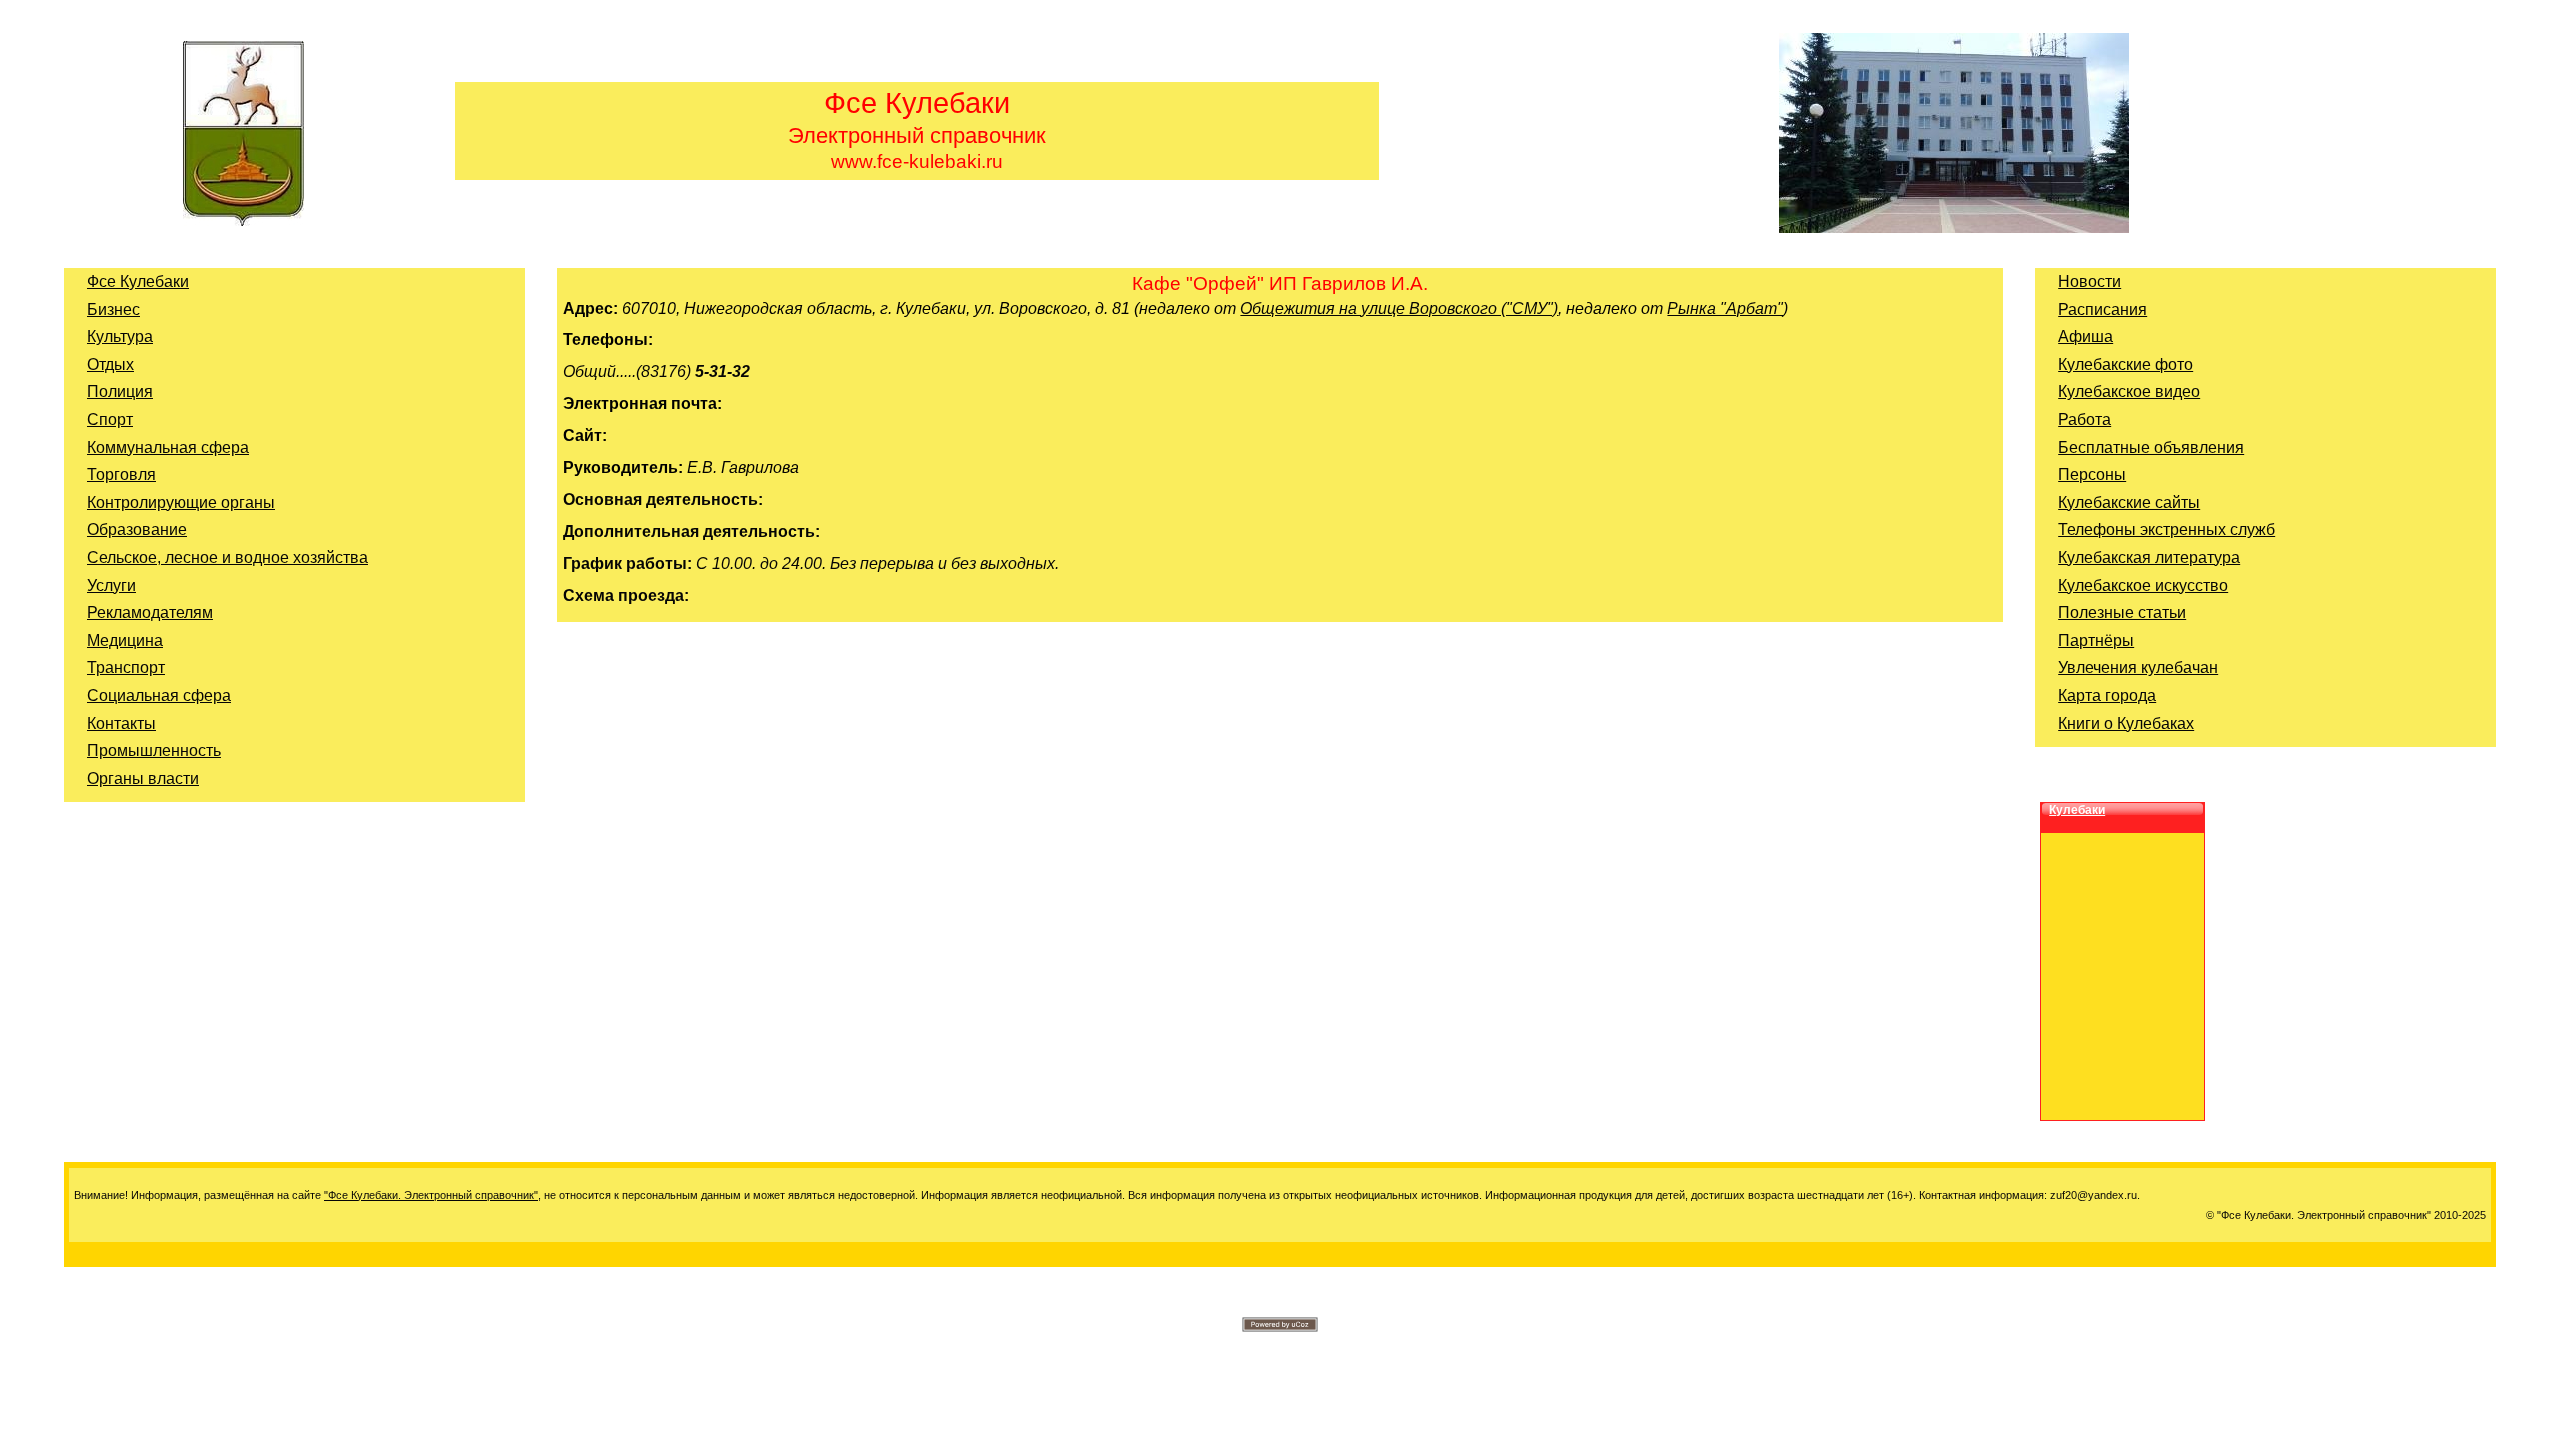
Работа (2084, 419)
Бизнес (113, 309)
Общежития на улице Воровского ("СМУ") (1399, 308)
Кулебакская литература (2149, 557)
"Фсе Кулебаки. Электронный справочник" (431, 1195)
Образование (137, 529)
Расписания (2102, 309)
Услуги (111, 585)
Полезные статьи (2122, 612)
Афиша (2085, 336)
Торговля (121, 474)
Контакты (121, 723)
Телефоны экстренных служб (2166, 529)
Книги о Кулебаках (2126, 723)
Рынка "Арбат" (1725, 308)
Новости (2089, 281)
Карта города (2107, 695)
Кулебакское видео (2129, 391)
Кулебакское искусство (2143, 585)
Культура (120, 336)
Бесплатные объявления (2151, 447)
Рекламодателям (150, 612)
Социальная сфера (159, 695)
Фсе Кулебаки (138, 281)
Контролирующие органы (181, 502)
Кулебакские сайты (2129, 502)
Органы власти (143, 778)
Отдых (110, 364)
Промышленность (154, 750)
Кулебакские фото (2125, 364)
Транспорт (126, 667)
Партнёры (2096, 640)
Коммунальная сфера (168, 447)
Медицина (125, 640)
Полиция (120, 391)
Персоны (2092, 474)
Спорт (110, 419)
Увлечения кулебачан (2138, 667)
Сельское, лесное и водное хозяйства (227, 557)
